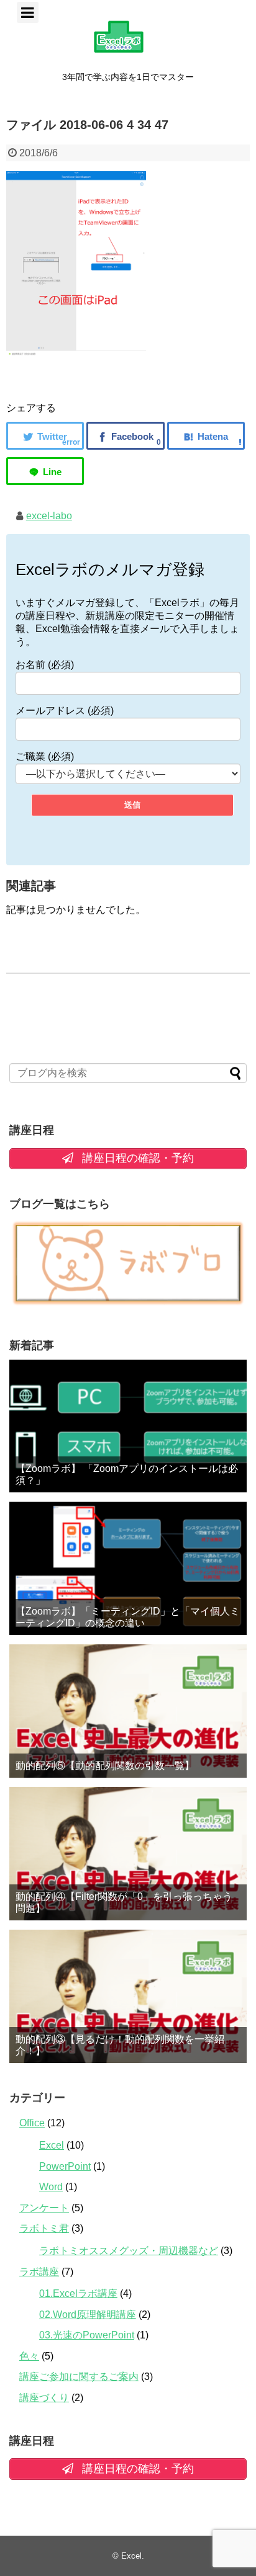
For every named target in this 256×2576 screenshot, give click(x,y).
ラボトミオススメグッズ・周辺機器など (129, 2251)
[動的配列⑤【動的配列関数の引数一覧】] (128, 1711)
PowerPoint (65, 2166)
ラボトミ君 (44, 2228)
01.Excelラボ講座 (78, 2293)
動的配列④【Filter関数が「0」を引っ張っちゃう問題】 (124, 1902)
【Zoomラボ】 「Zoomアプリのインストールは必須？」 (127, 1474)
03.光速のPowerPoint (87, 2335)
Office (32, 2123)
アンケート (44, 2208)
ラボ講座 (39, 2272)
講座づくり (44, 2398)
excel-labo (49, 516)
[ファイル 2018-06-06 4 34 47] (206, 436)
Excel (52, 2145)
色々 (29, 2356)
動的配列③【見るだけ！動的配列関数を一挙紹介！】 (120, 2045)
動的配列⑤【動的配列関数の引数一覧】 (105, 1766)
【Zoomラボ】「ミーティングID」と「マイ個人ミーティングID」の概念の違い (128, 1617)
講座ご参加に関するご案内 (79, 2377)
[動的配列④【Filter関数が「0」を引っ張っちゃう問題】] (128, 1854)
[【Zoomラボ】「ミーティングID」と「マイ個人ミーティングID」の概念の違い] (128, 1568)
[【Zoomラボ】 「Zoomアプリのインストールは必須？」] (128, 1426)
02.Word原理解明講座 (88, 2315)
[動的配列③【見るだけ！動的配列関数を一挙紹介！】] (128, 1996)
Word (51, 2187)
